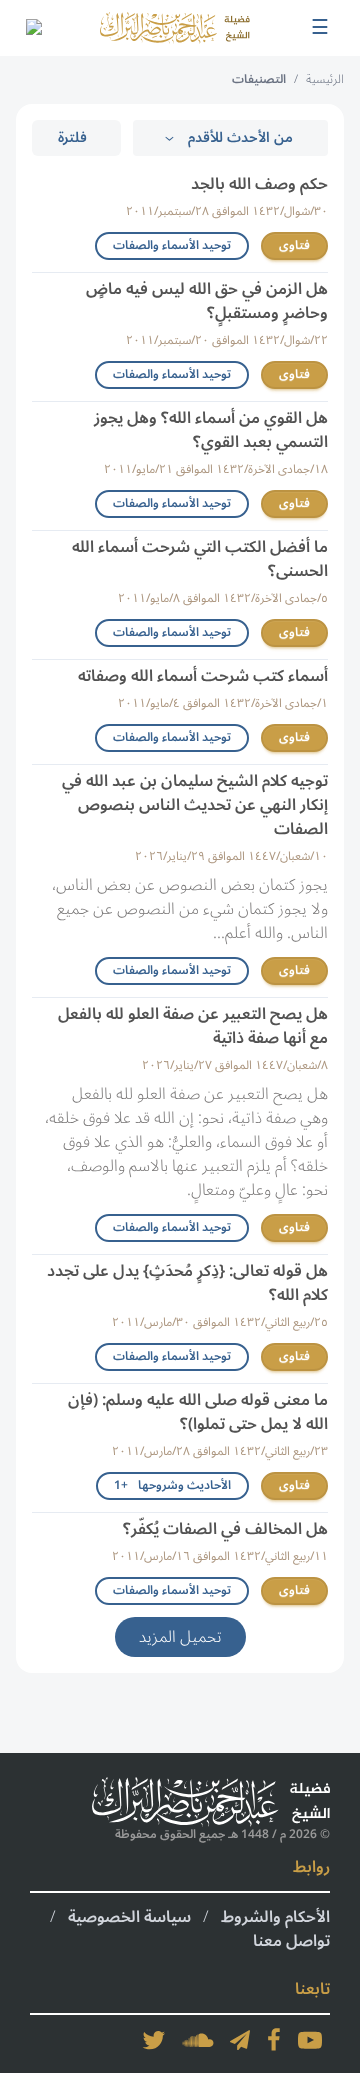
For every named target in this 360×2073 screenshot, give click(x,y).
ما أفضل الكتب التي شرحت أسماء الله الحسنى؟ (200, 559)
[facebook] (274, 2040)
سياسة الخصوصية (129, 1917)
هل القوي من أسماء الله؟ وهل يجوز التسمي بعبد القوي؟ (211, 430)
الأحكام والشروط (275, 1917)
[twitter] (154, 2040)
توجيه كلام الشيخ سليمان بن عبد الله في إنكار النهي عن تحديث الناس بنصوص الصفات (195, 805)
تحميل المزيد (180, 1637)
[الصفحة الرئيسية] (175, 27)
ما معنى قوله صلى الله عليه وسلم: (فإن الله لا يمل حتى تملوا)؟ (198, 1412)
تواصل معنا (291, 1941)
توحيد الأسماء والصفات (172, 245)
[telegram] (240, 2040)
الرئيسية (325, 79)
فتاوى (294, 245)
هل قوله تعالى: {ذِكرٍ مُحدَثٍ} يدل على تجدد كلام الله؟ (187, 1283)
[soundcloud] (198, 2040)
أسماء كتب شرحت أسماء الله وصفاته (203, 676)
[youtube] (310, 2040)
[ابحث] (33, 28)
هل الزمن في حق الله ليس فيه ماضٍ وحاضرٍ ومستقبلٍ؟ (207, 301)
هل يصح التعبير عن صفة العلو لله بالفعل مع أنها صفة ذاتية (193, 1026)
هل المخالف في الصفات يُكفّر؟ (225, 1529)
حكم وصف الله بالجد (259, 184)
